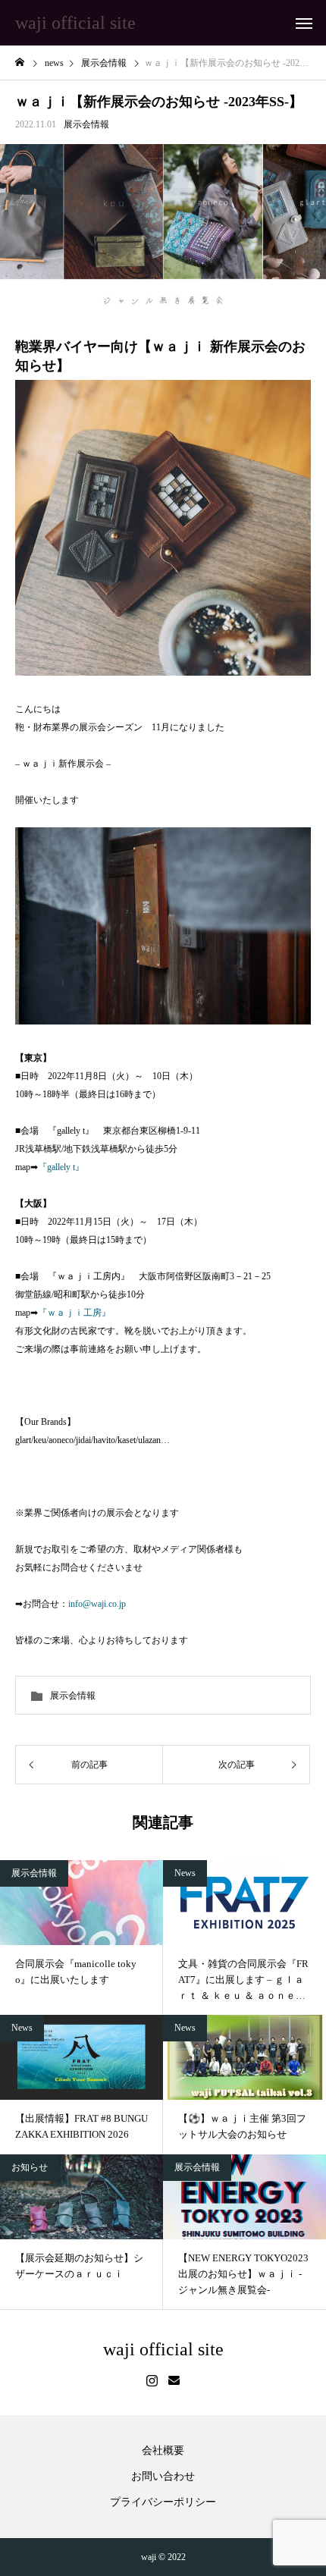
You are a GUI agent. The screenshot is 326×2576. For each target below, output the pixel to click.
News (185, 1873)
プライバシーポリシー (163, 2502)
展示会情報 (86, 124)
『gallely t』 (61, 1167)
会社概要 (163, 2451)
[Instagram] (152, 2381)
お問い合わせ (163, 2477)
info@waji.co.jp (97, 1604)
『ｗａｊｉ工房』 (74, 1313)
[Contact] (174, 2381)
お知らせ (30, 2167)
